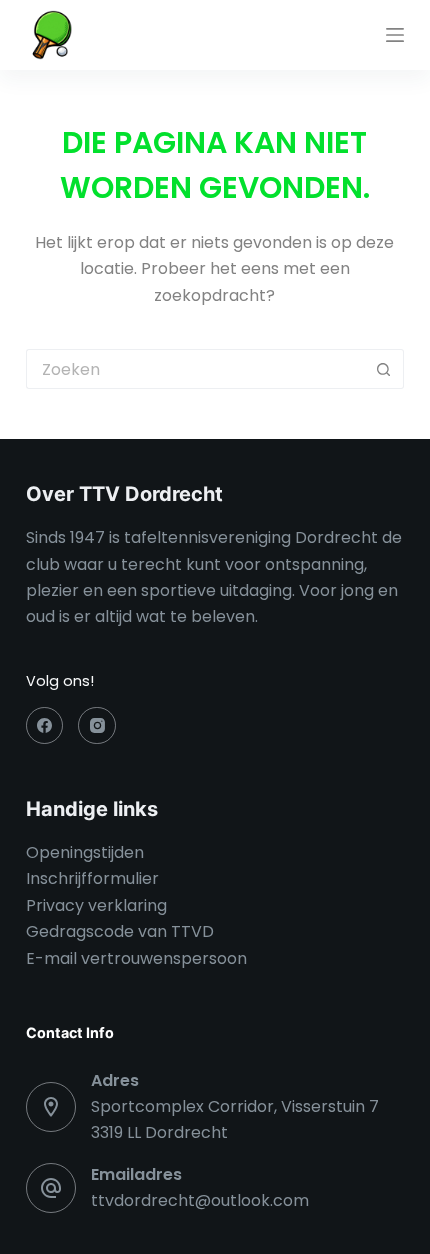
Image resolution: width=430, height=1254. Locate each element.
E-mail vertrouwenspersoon (136, 958)
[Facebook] (45, 726)
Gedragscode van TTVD (120, 931)
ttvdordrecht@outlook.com (200, 1200)
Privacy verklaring (96, 905)
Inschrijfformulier (92, 878)
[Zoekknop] (384, 369)
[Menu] (395, 35)
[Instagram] (97, 726)
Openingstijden (85, 852)
